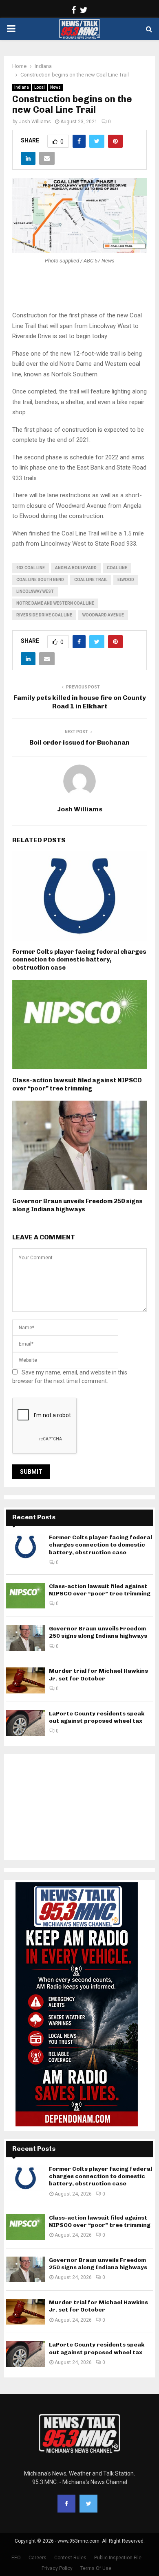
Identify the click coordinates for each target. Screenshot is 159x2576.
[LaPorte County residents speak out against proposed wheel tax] (25, 1723)
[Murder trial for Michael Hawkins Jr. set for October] (25, 1680)
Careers (38, 2558)
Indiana (22, 87)
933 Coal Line (31, 568)
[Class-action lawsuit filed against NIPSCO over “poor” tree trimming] (25, 1596)
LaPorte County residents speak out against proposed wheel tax (97, 1717)
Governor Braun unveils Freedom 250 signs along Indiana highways (77, 1205)
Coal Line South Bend (40, 580)
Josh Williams (35, 122)
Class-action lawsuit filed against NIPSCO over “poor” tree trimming (77, 1084)
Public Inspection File (118, 2558)
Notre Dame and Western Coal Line (55, 603)
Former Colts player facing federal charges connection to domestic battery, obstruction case (79, 960)
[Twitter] (88, 2504)
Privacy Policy (57, 2568)
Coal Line (117, 568)
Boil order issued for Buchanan (79, 742)
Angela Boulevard (76, 568)
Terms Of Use (96, 2568)
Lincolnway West (35, 591)
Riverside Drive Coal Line (44, 615)
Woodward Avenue (103, 615)
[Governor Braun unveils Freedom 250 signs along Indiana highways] (25, 1638)
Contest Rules (70, 2558)
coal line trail (91, 580)
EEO (16, 2558)
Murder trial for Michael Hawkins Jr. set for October (98, 1675)
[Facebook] (66, 2504)
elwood (126, 580)
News (55, 87)
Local (40, 87)
